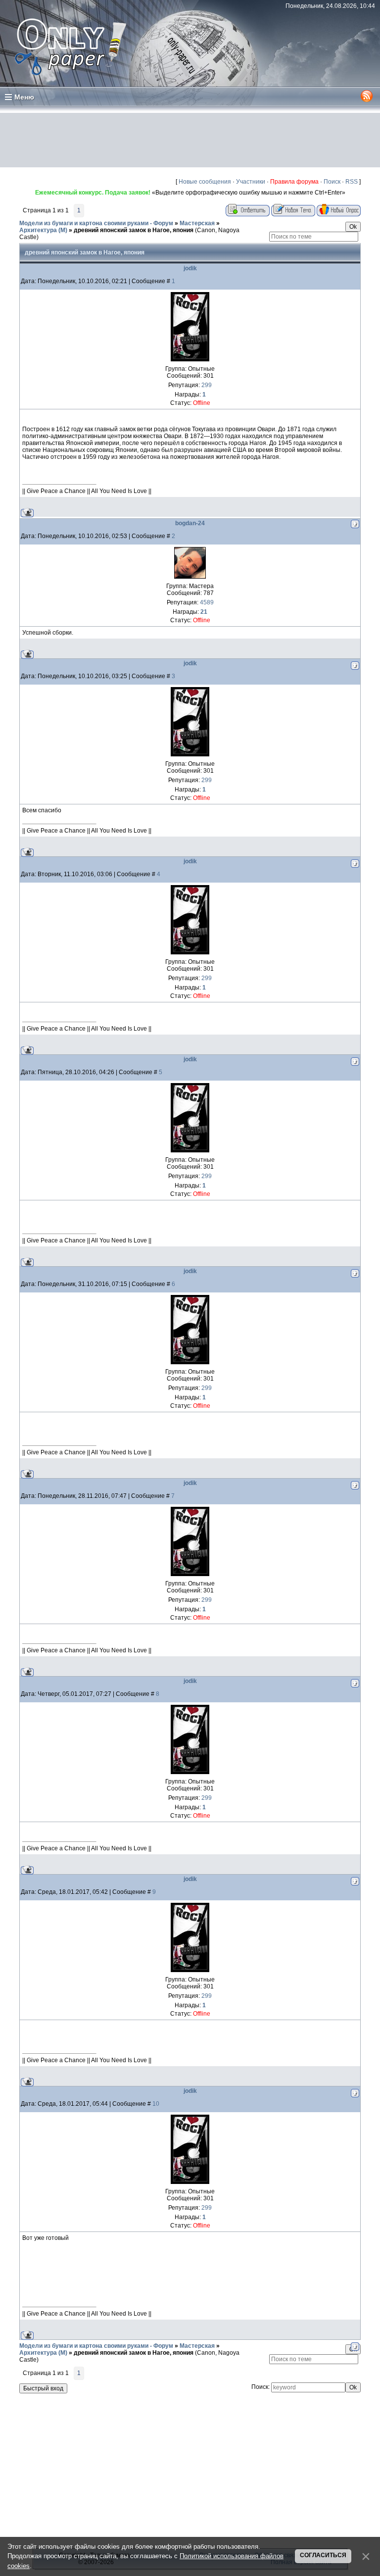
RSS (352, 182)
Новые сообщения (205, 182)
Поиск (332, 182)
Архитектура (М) (43, 230)
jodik (190, 268)
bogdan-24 (190, 523)
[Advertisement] (190, 140)
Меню (24, 97)
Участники (251, 182)
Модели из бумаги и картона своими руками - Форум (96, 223)
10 (156, 2104)
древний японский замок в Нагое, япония (134, 230)
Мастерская (197, 223)
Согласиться (323, 2555)
